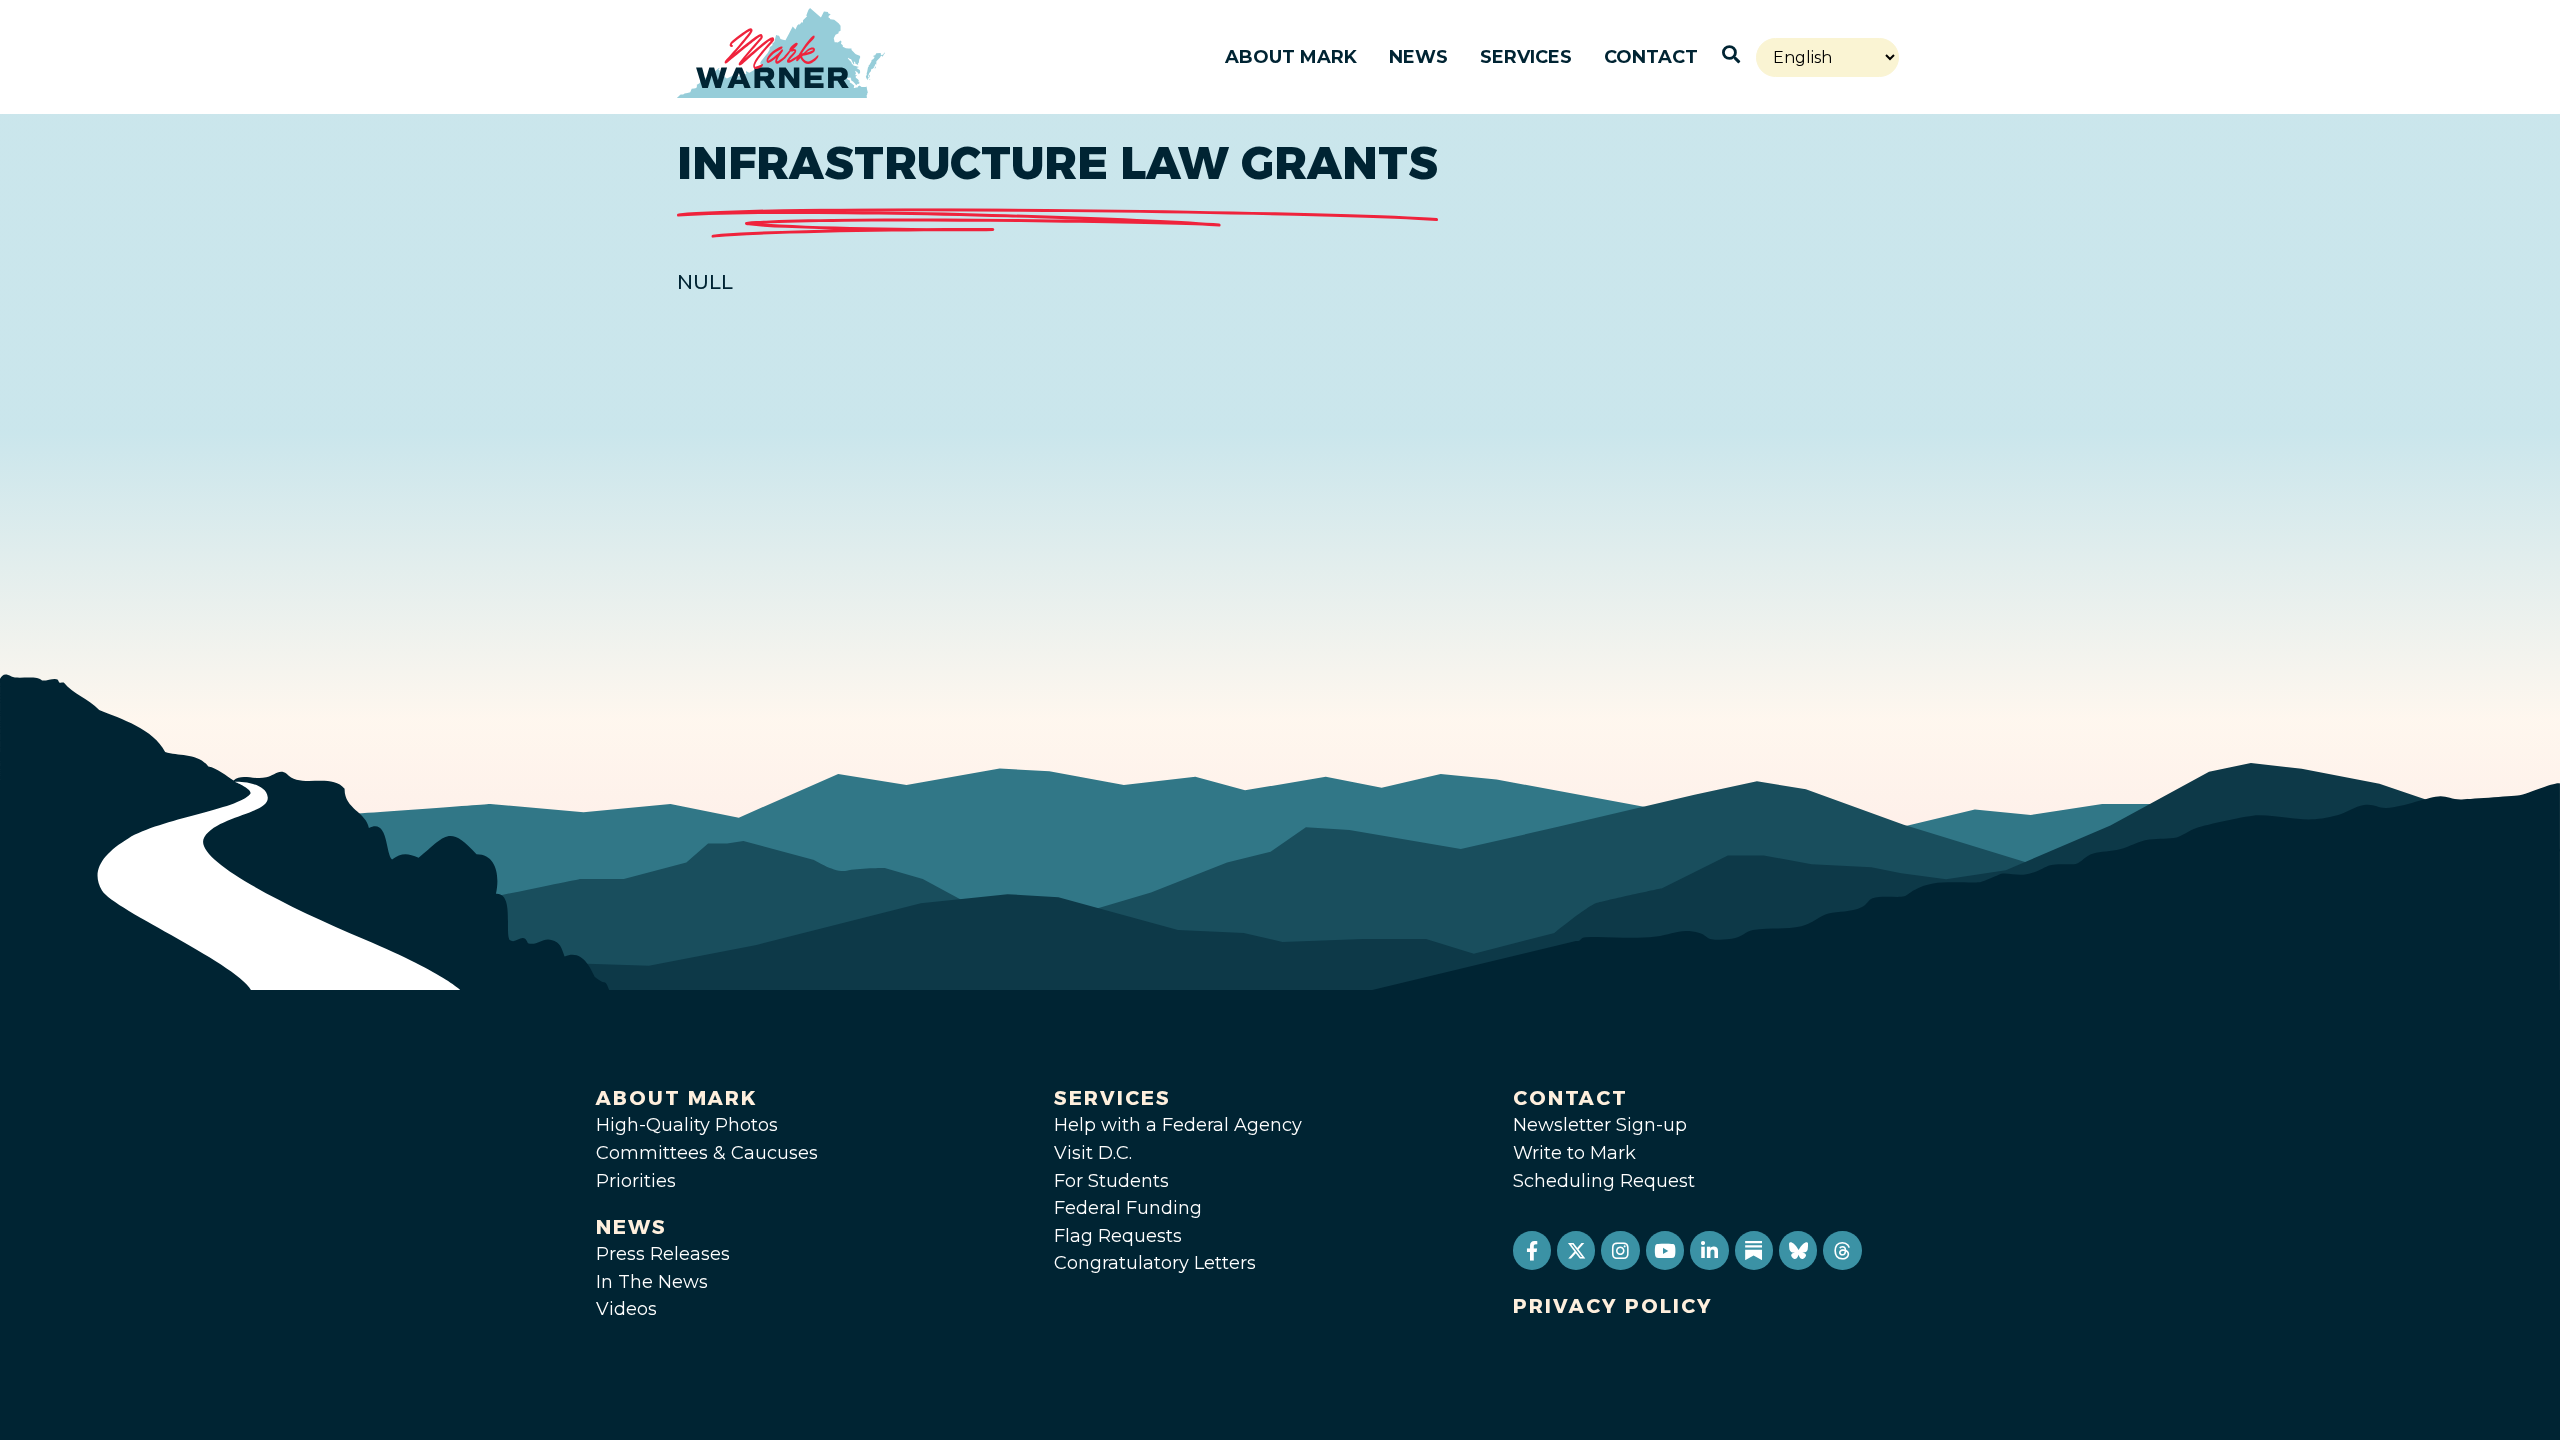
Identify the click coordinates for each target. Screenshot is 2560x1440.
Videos (626, 1309)
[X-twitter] (1576, 1250)
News (1418, 57)
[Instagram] (1620, 1250)
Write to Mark (1574, 1153)
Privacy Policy (1613, 1306)
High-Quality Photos (687, 1125)
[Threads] (1842, 1250)
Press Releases (663, 1254)
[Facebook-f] (1532, 1250)
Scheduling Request (1604, 1181)
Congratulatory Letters (1155, 1263)
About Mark (1291, 57)
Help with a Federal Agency (1178, 1125)
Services (1526, 57)
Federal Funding (1128, 1208)
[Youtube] (1665, 1250)
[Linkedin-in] (1709, 1250)
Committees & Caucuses (707, 1153)
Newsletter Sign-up (1600, 1125)
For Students (1111, 1181)
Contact (1651, 57)
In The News (652, 1282)
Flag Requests (1118, 1236)
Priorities (636, 1181)
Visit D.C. (1093, 1153)
